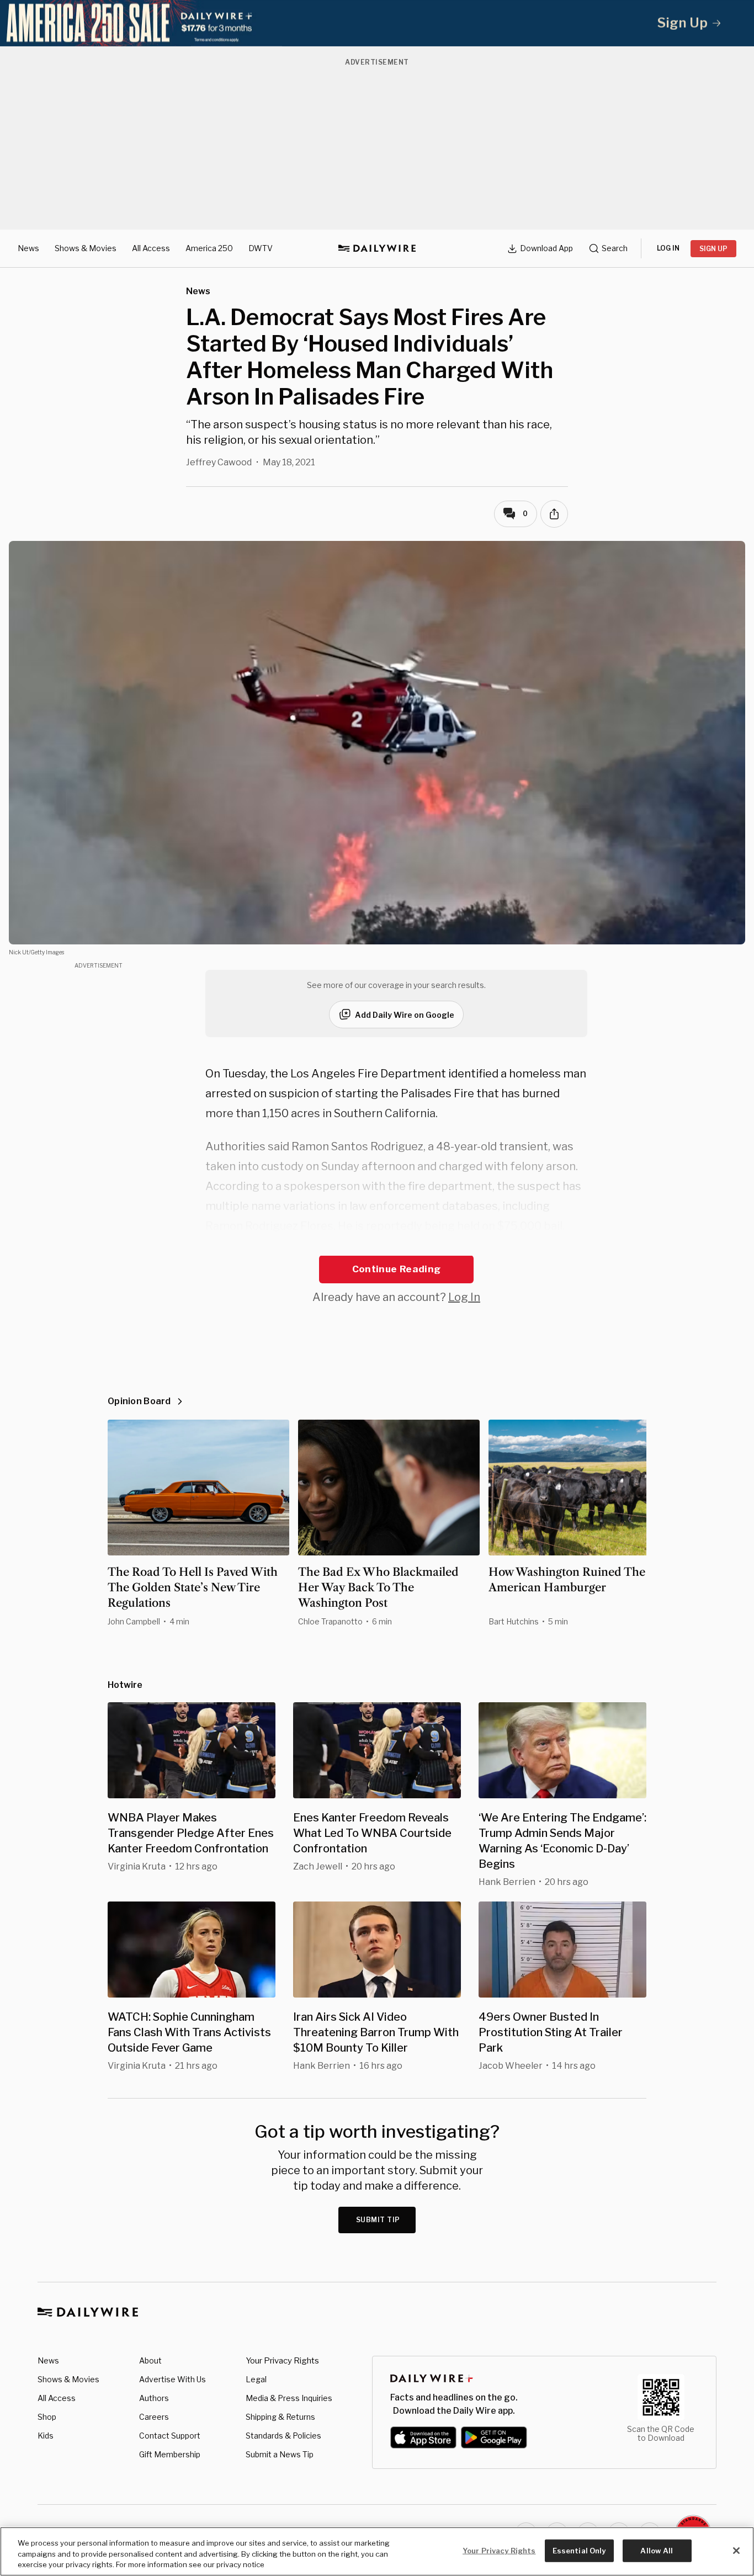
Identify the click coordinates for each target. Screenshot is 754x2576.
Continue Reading (396, 1269)
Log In (464, 1297)
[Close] (736, 2551)
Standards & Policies (283, 2436)
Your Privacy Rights (282, 2361)
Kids (46, 2436)
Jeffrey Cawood (219, 462)
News (28, 248)
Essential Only (579, 2550)
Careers (154, 2417)
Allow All (657, 2550)
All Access (151, 248)
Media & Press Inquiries (289, 2398)
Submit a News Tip (280, 2454)
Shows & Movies (86, 248)
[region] (377, 2551)
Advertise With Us (172, 2379)
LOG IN (668, 248)
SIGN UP (713, 249)
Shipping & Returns (280, 2417)
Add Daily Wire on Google (405, 1015)
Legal (256, 2379)
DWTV (261, 248)
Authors (154, 2398)
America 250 (209, 248)
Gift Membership (170, 2454)
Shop (47, 2417)
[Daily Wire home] (377, 248)
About (150, 2360)
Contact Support (170, 2436)
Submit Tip (378, 2220)
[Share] (554, 514)
